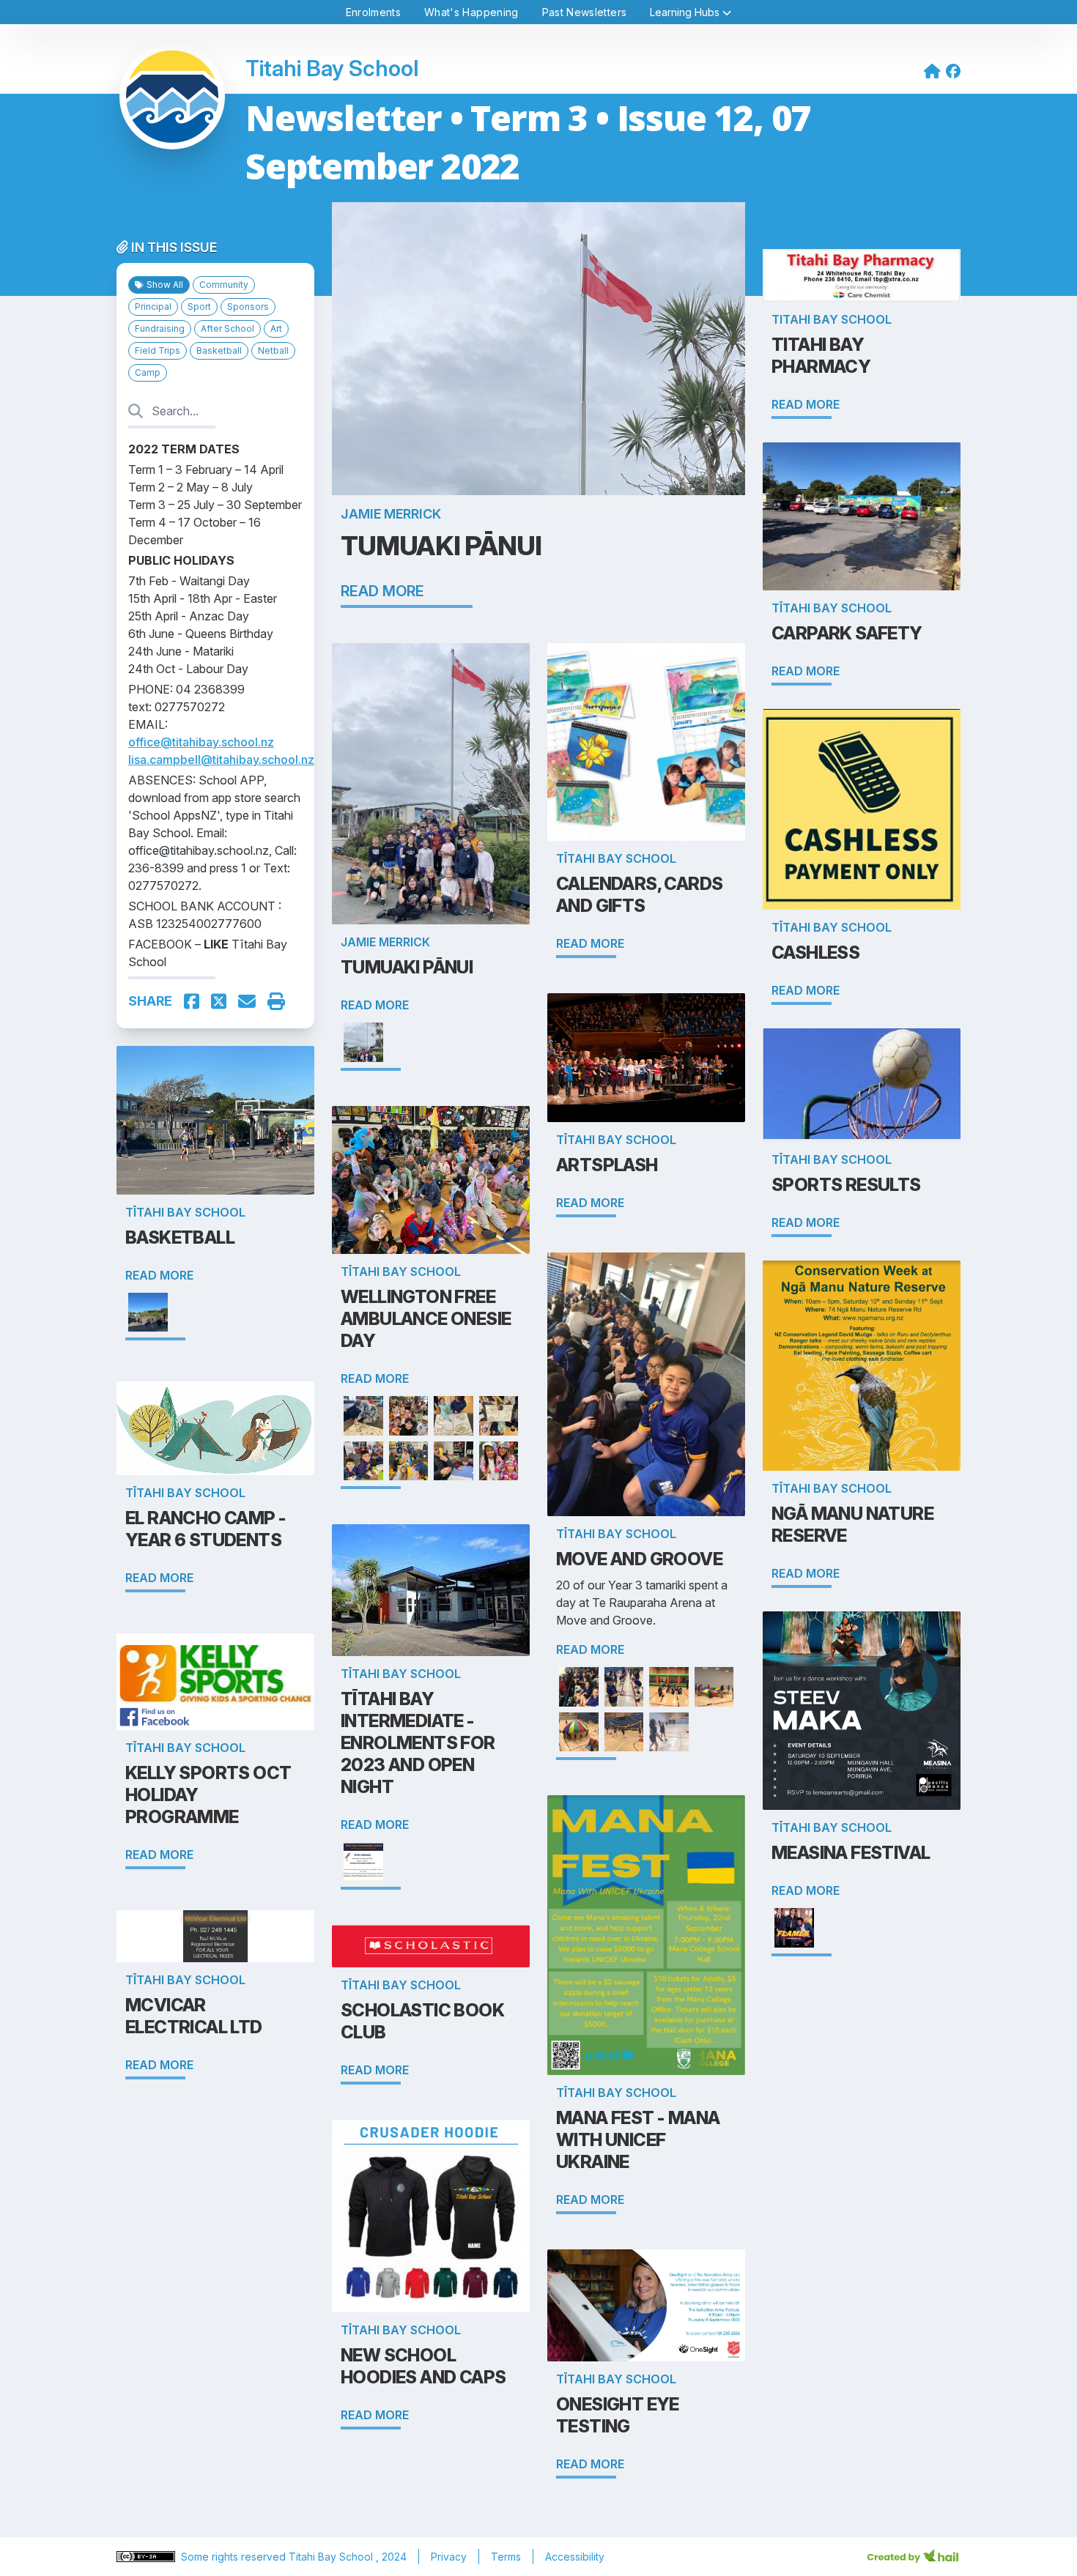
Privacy (449, 2557)
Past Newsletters (585, 12)
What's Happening (471, 12)
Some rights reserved (235, 2557)
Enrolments (374, 12)
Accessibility (575, 2557)
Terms (506, 2557)
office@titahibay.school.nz (201, 742)
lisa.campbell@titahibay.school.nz (221, 760)
